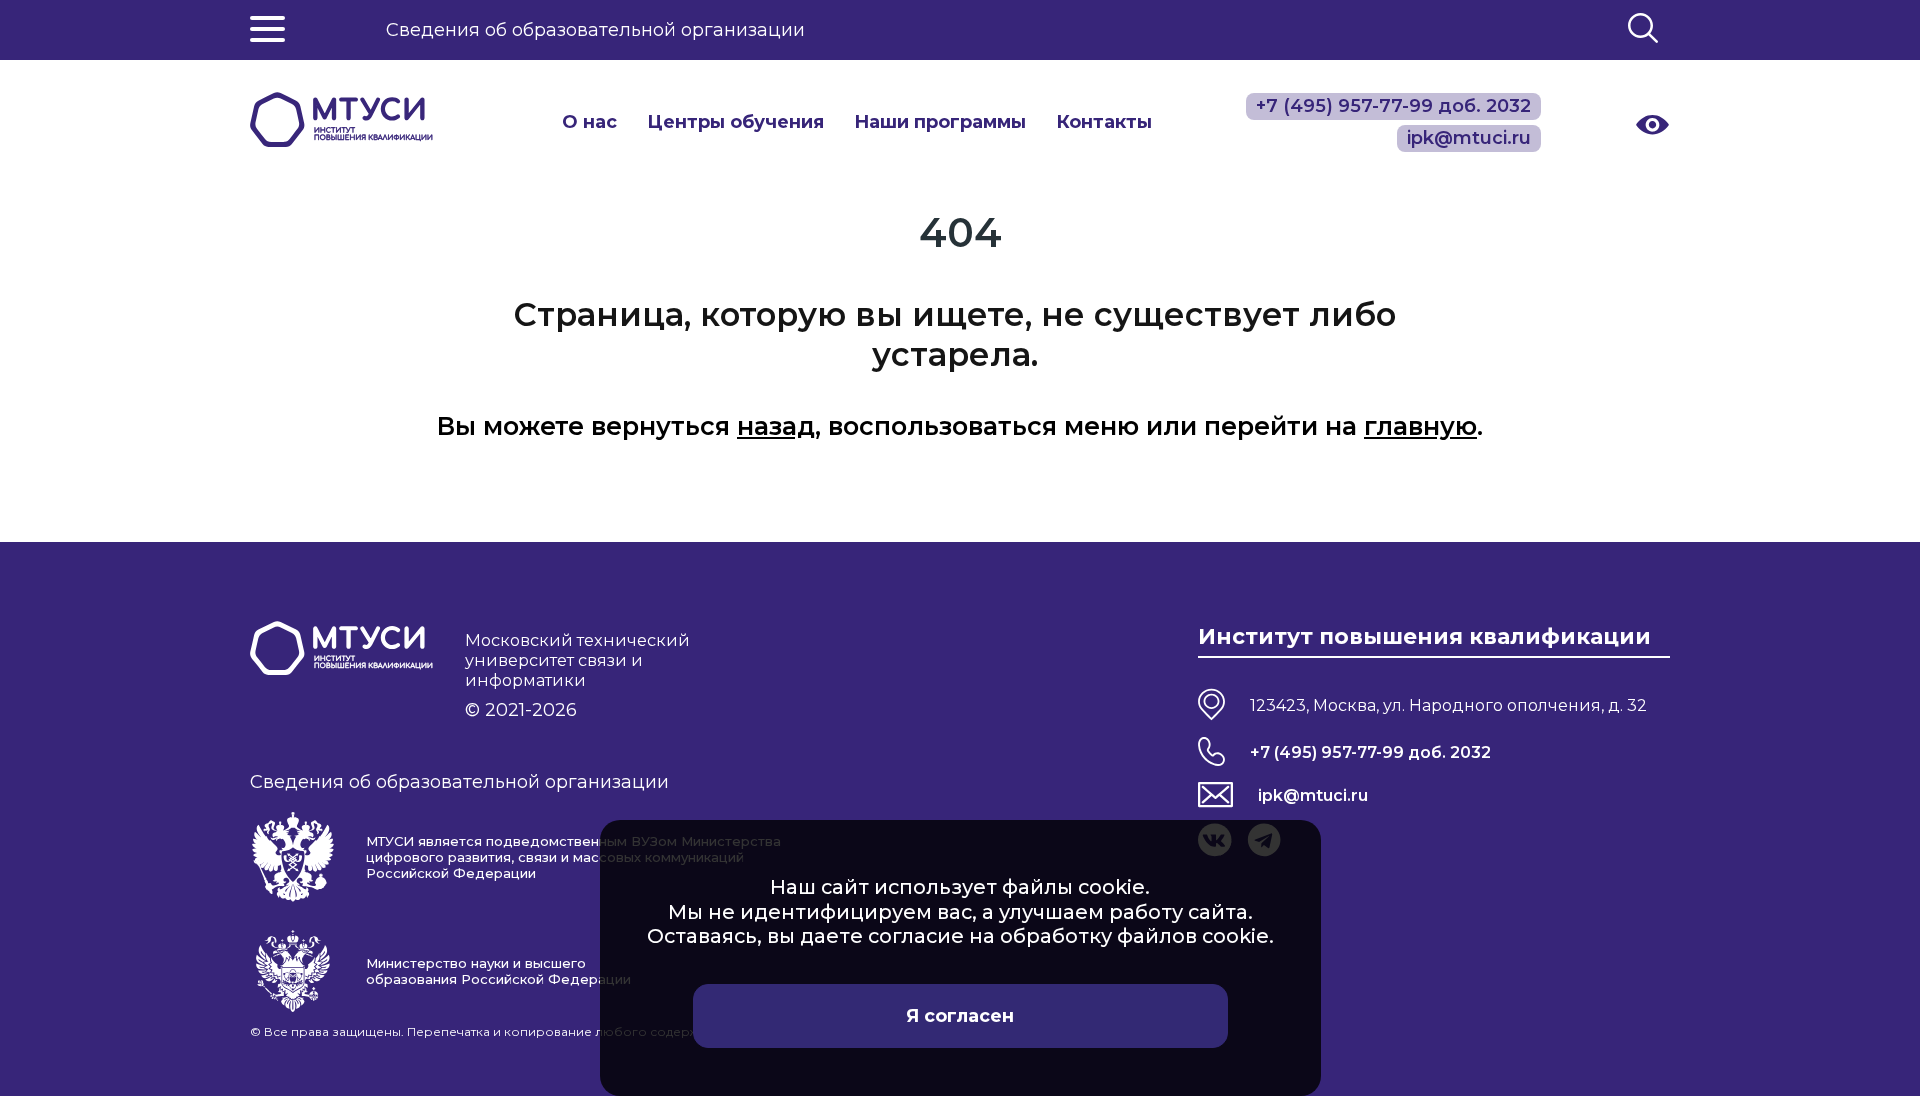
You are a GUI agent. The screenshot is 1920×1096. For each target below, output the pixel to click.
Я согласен (960, 1016)
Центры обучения (735, 122)
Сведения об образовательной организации (595, 30)
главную (1420, 426)
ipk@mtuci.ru (1313, 795)
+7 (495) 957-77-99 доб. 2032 (1370, 752)
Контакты (1104, 122)
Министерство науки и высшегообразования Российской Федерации (498, 971)
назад (776, 426)
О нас (589, 122)
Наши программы (940, 122)
